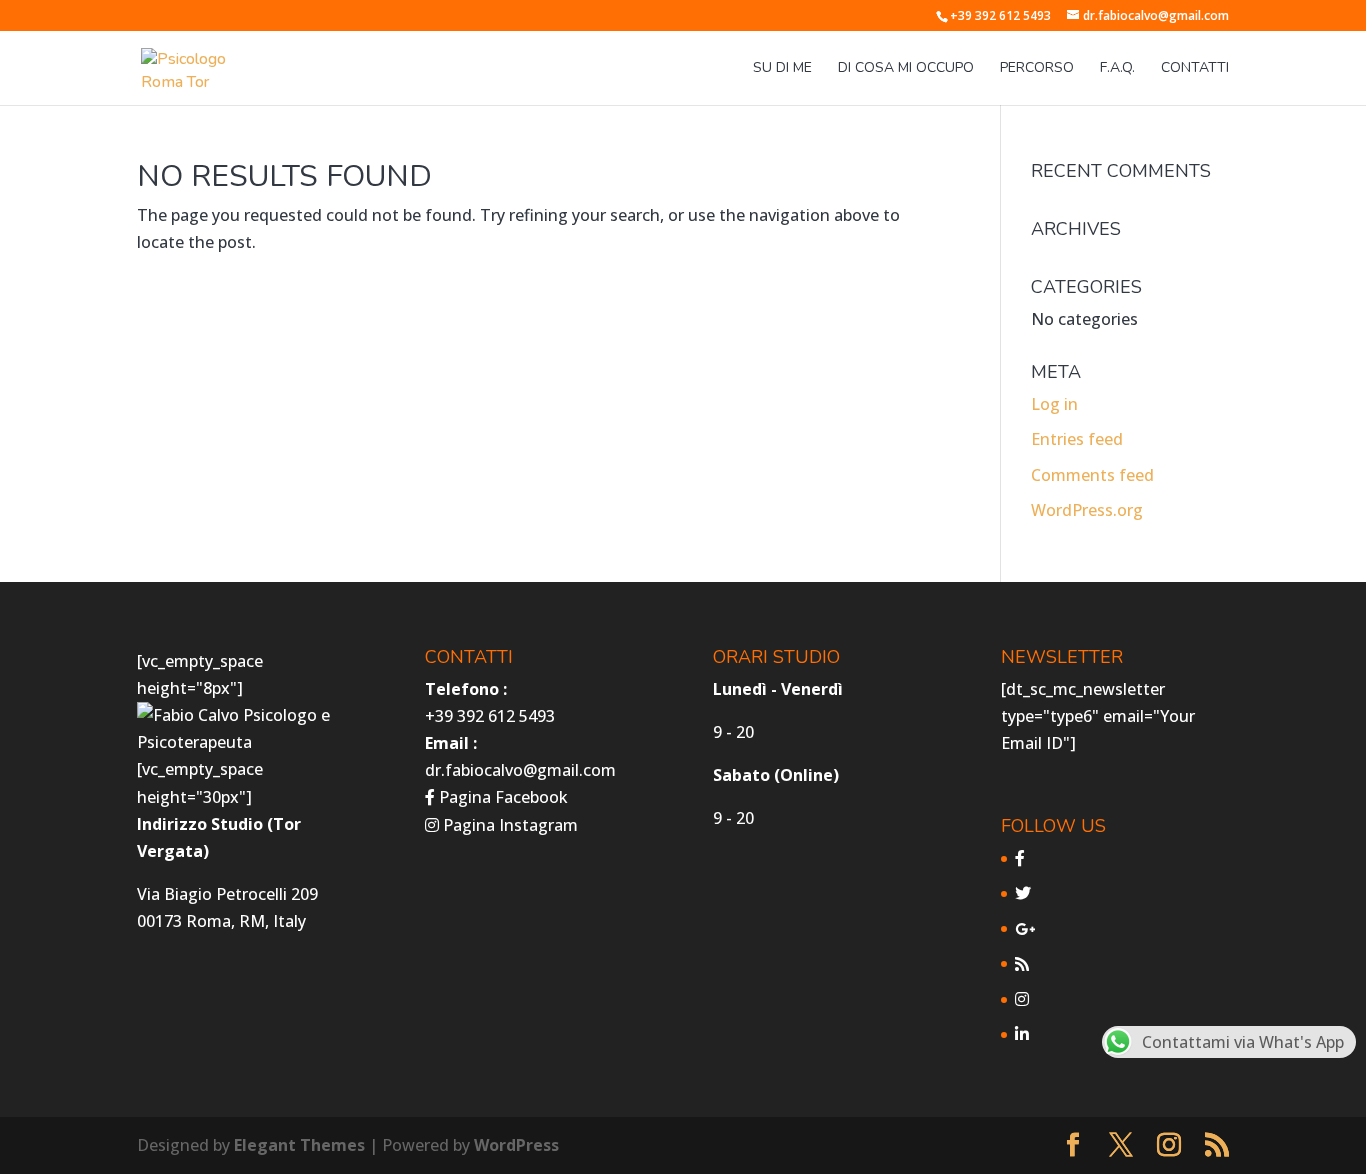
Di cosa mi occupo (906, 69)
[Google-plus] (1025, 929)
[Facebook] (1020, 858)
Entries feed (1077, 439)
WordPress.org (1087, 510)
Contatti (1195, 69)
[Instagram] (1022, 999)
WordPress (516, 1145)
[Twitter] (1023, 893)
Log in (1054, 404)
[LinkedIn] (1022, 1034)
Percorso (1037, 69)
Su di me (782, 69)
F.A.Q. (1117, 69)
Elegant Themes (299, 1145)
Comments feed (1092, 475)
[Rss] (1022, 964)
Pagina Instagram (508, 825)
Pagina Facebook (501, 797)
